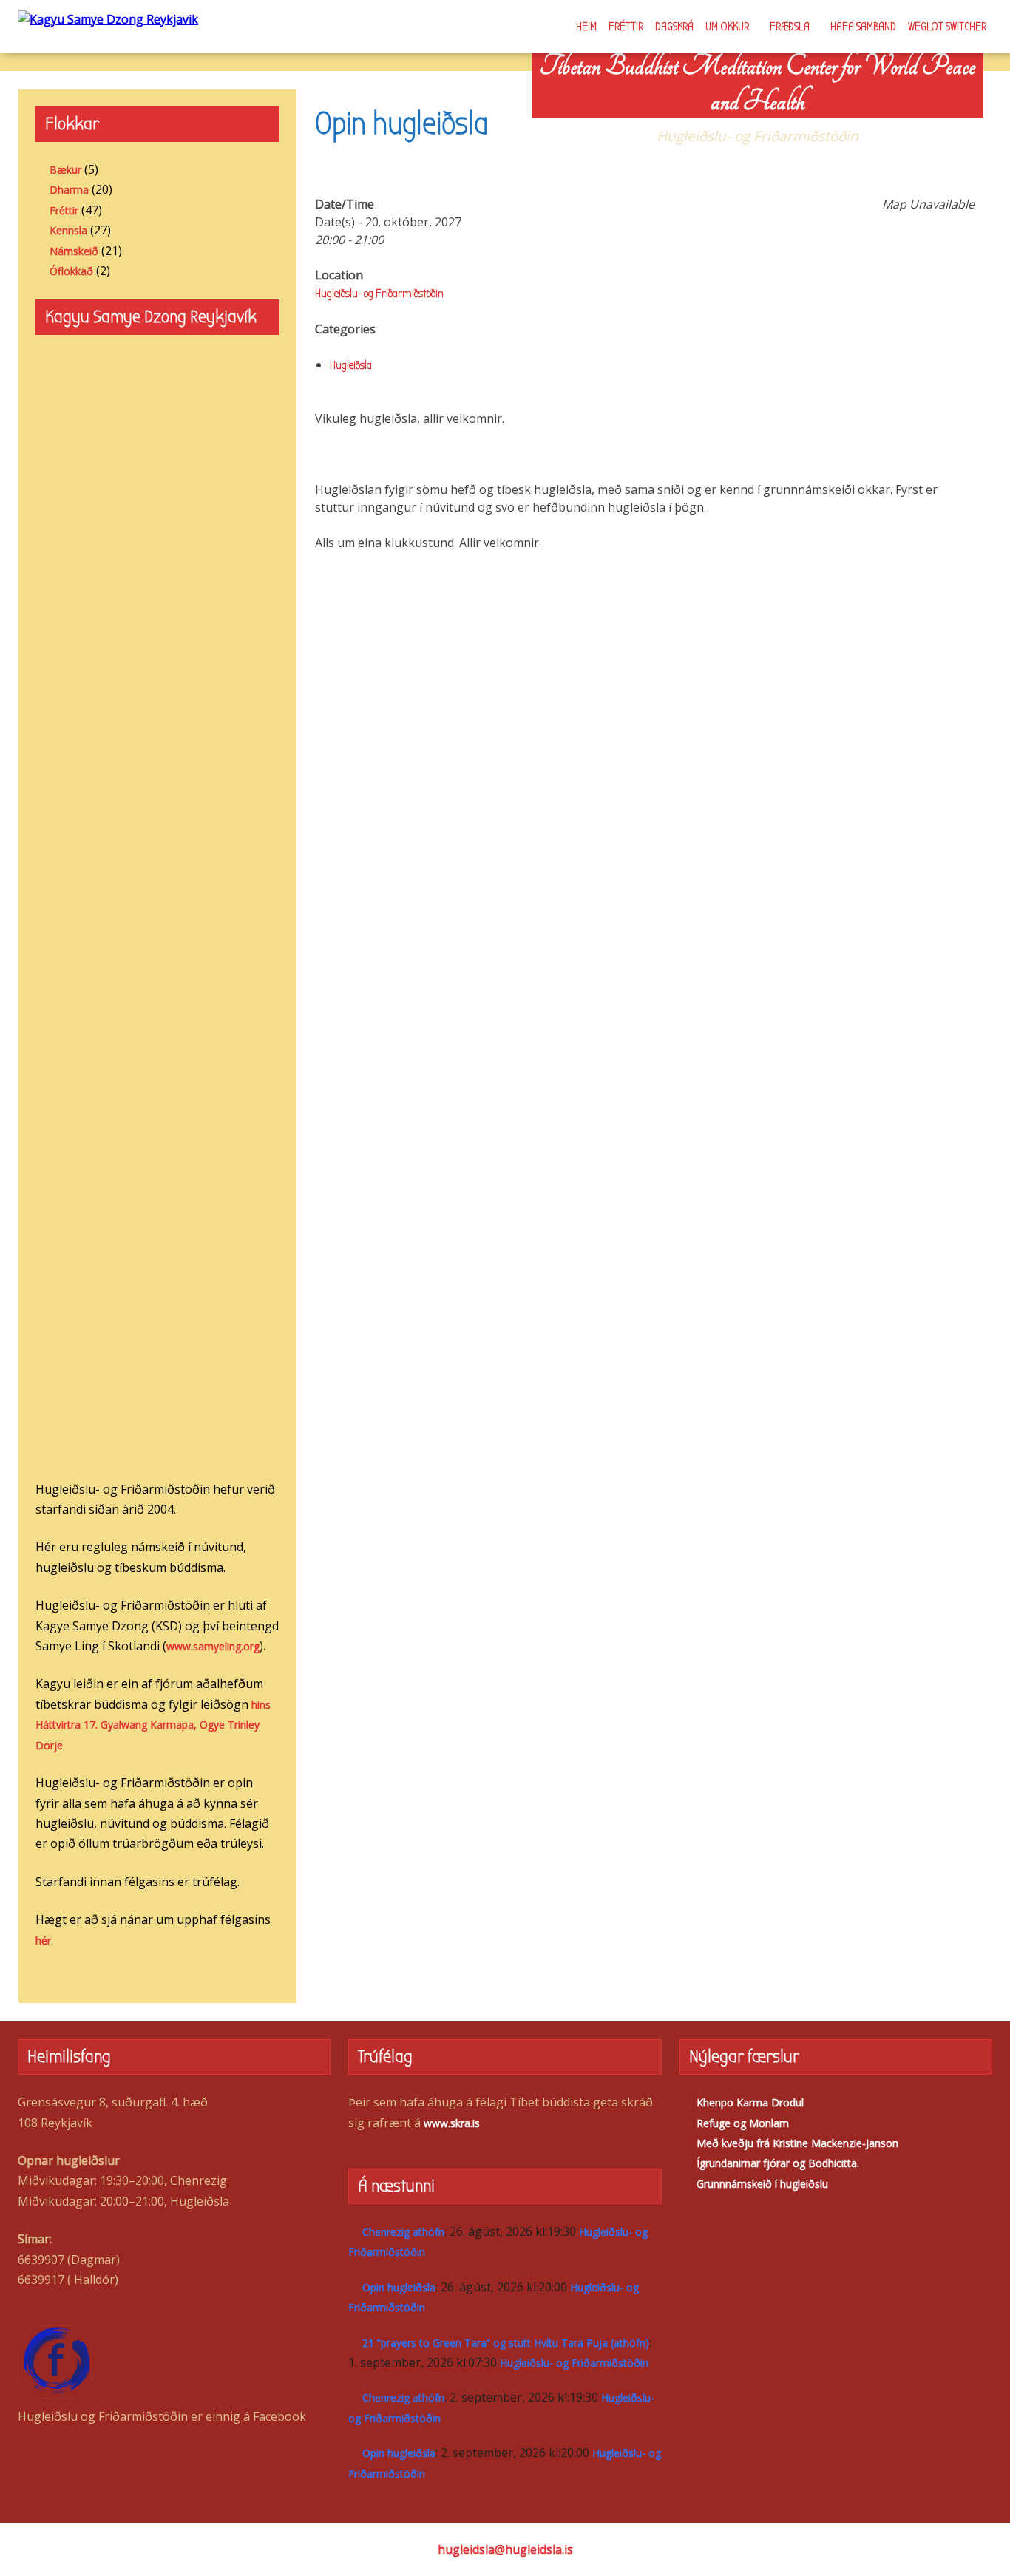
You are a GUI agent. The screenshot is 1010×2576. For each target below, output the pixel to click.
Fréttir (626, 27)
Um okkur (727, 27)
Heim (586, 27)
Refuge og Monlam (743, 2123)
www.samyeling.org (213, 1646)
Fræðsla (790, 27)
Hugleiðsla (351, 365)
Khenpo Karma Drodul (750, 2102)
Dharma (69, 190)
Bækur (65, 170)
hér (43, 1941)
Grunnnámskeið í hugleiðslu (762, 2184)
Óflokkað (71, 271)
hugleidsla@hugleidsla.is (505, 2549)
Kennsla (68, 230)
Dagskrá (674, 27)
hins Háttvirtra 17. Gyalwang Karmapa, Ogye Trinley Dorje (153, 1725)
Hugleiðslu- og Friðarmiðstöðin (379, 294)
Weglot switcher (947, 27)
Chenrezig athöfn (403, 2232)
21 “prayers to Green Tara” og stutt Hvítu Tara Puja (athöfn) (506, 2343)
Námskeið (74, 251)
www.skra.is (452, 2123)
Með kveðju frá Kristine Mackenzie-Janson (797, 2143)
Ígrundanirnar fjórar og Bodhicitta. (778, 2163)
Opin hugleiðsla (399, 2287)
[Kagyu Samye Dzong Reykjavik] (108, 18)
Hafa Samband (863, 27)
